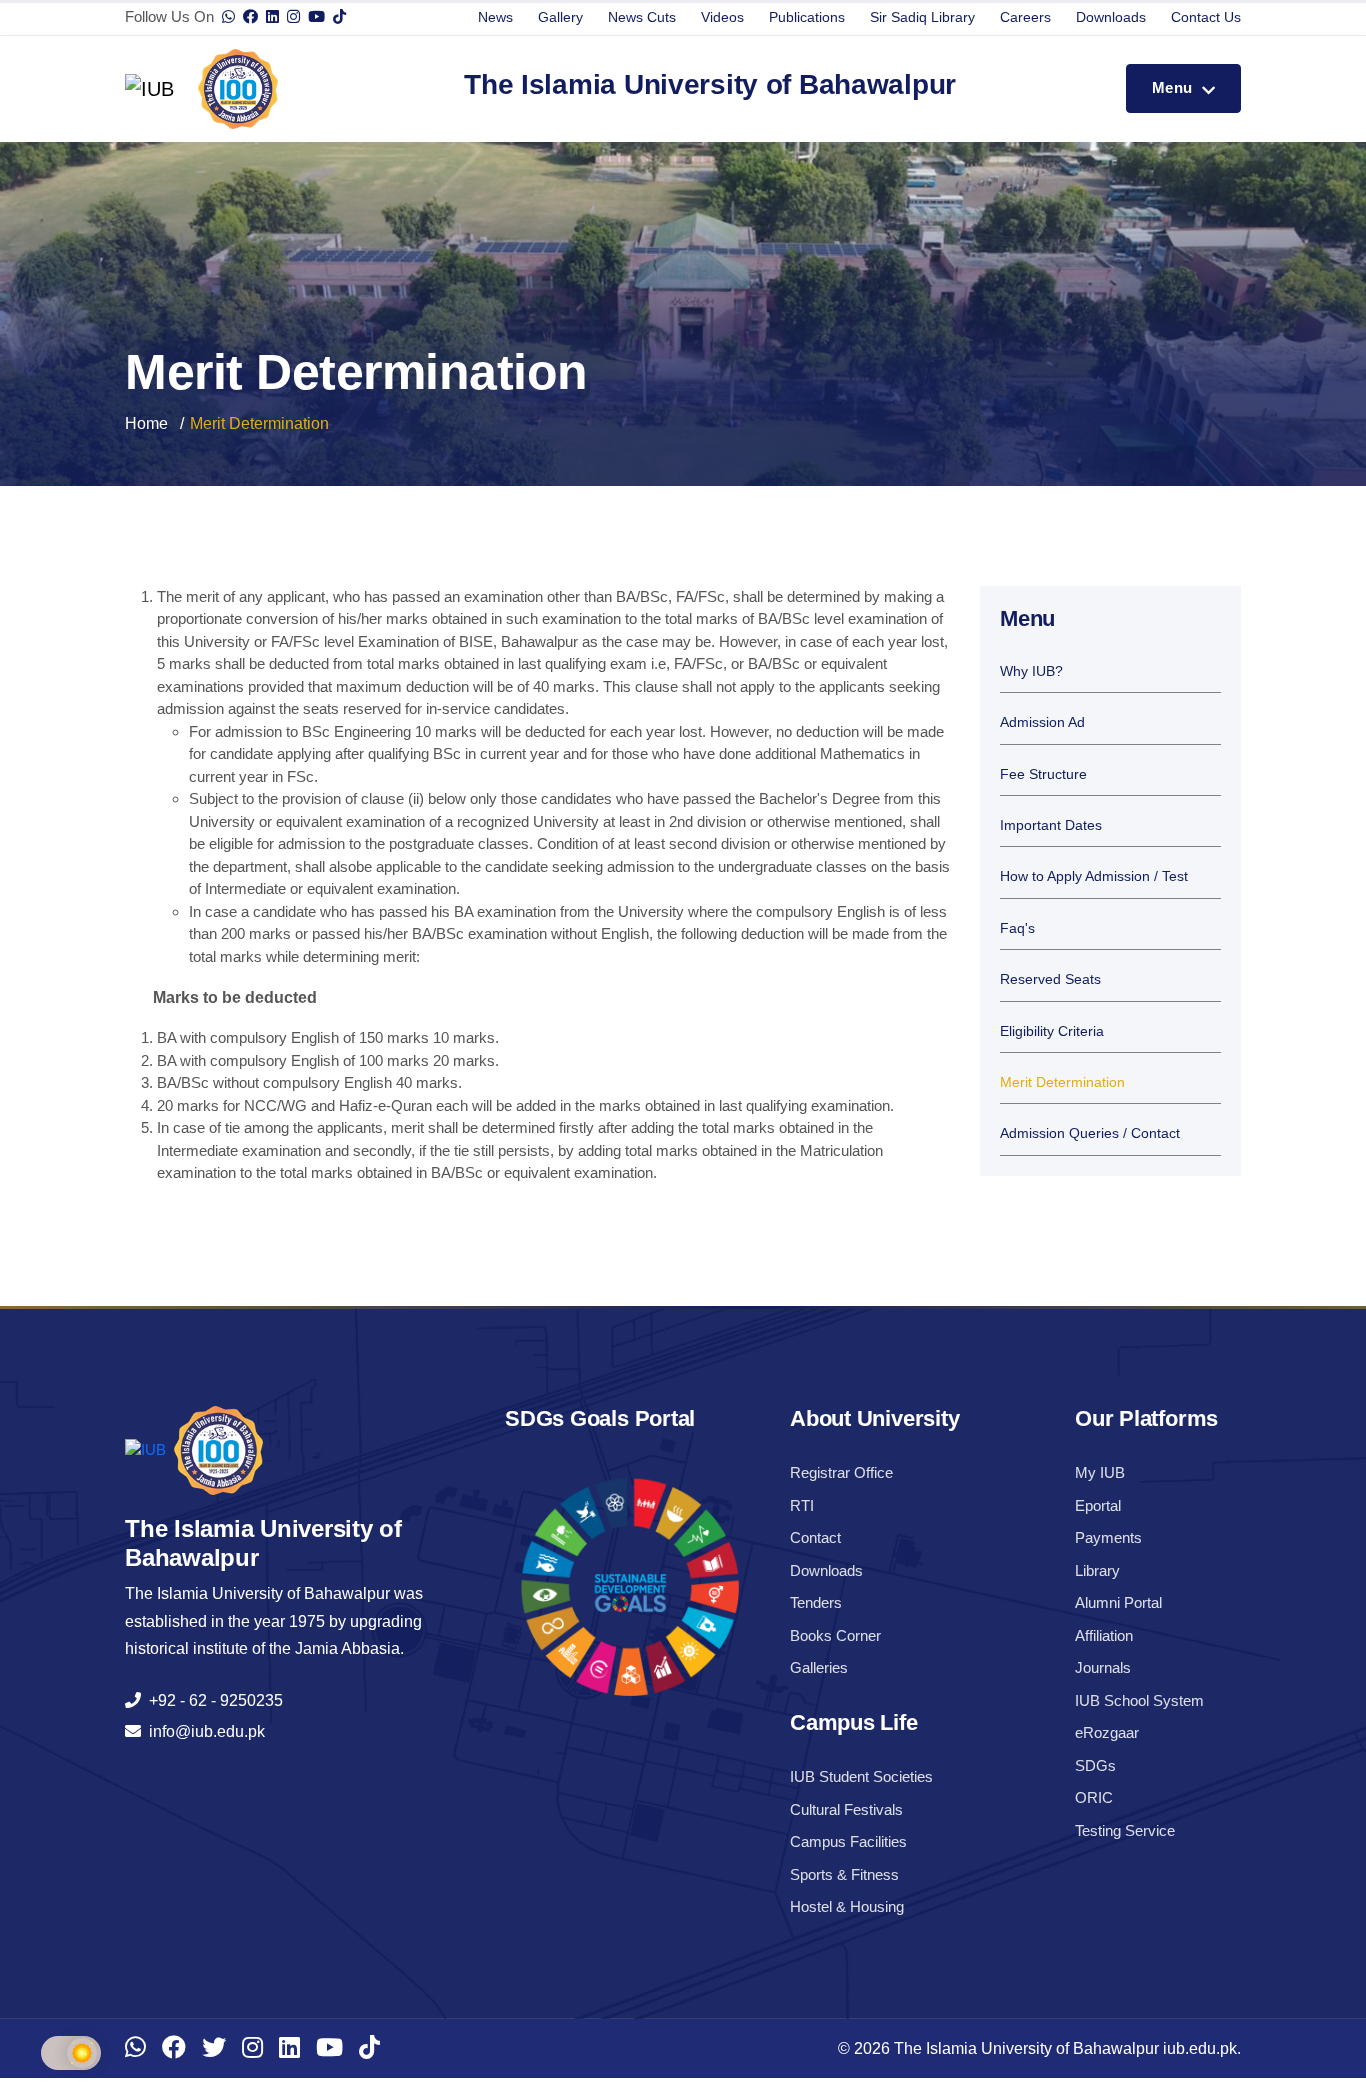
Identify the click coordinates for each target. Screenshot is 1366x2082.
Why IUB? (1031, 671)
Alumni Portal (1118, 1602)
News (495, 17)
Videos (722, 17)
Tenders (816, 1602)
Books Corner (835, 1635)
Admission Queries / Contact (1090, 1133)
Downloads (1111, 17)
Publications (807, 17)
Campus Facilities (848, 1841)
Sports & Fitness (844, 1874)
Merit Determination (1062, 1082)
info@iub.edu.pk (203, 1731)
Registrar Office (841, 1472)
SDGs (1095, 1765)
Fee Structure (1043, 774)
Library (1097, 1570)
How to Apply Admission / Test (1094, 876)
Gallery (560, 17)
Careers (1025, 17)
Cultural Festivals (846, 1809)
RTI (802, 1505)
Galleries (819, 1667)
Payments (1108, 1537)
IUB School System (1139, 1700)
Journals (1103, 1667)
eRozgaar (1107, 1732)
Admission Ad (1042, 722)
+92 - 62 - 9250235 (212, 1700)
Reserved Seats (1050, 979)
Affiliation (1104, 1635)
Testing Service (1125, 1830)
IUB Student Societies (861, 1776)
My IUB (1100, 1472)
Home (146, 423)
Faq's (1017, 928)
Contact (815, 1537)
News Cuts (642, 17)
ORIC (1094, 1797)
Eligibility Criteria (1052, 1031)
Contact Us (1206, 17)
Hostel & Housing (847, 1906)
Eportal (1098, 1505)
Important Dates (1051, 825)
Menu (1174, 87)
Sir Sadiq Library (922, 17)
